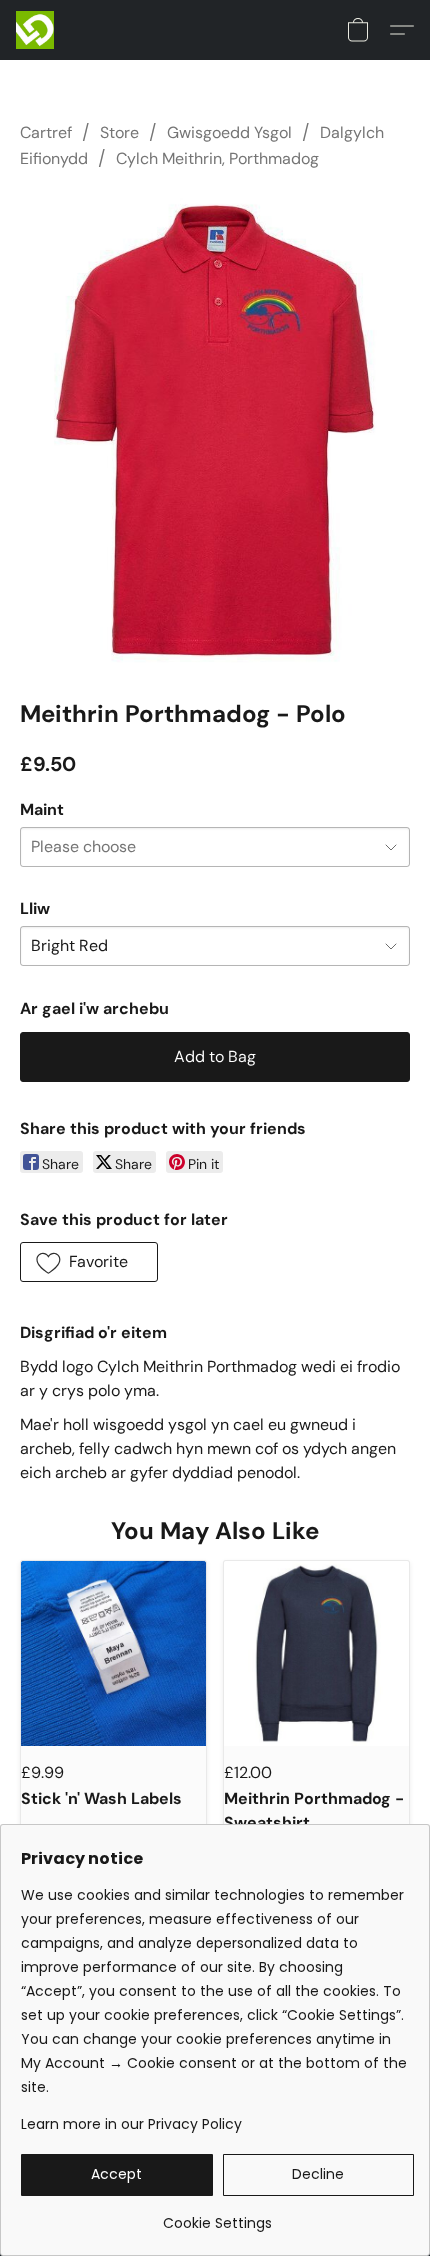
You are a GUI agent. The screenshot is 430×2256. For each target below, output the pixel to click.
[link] (217, 2215)
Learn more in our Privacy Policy (131, 2124)
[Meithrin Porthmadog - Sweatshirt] (316, 1653)
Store (119, 132)
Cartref (46, 132)
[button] (36, 30)
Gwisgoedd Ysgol (229, 132)
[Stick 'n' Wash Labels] (113, 1653)
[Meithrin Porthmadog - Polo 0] (215, 430)
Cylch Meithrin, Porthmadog (217, 158)
